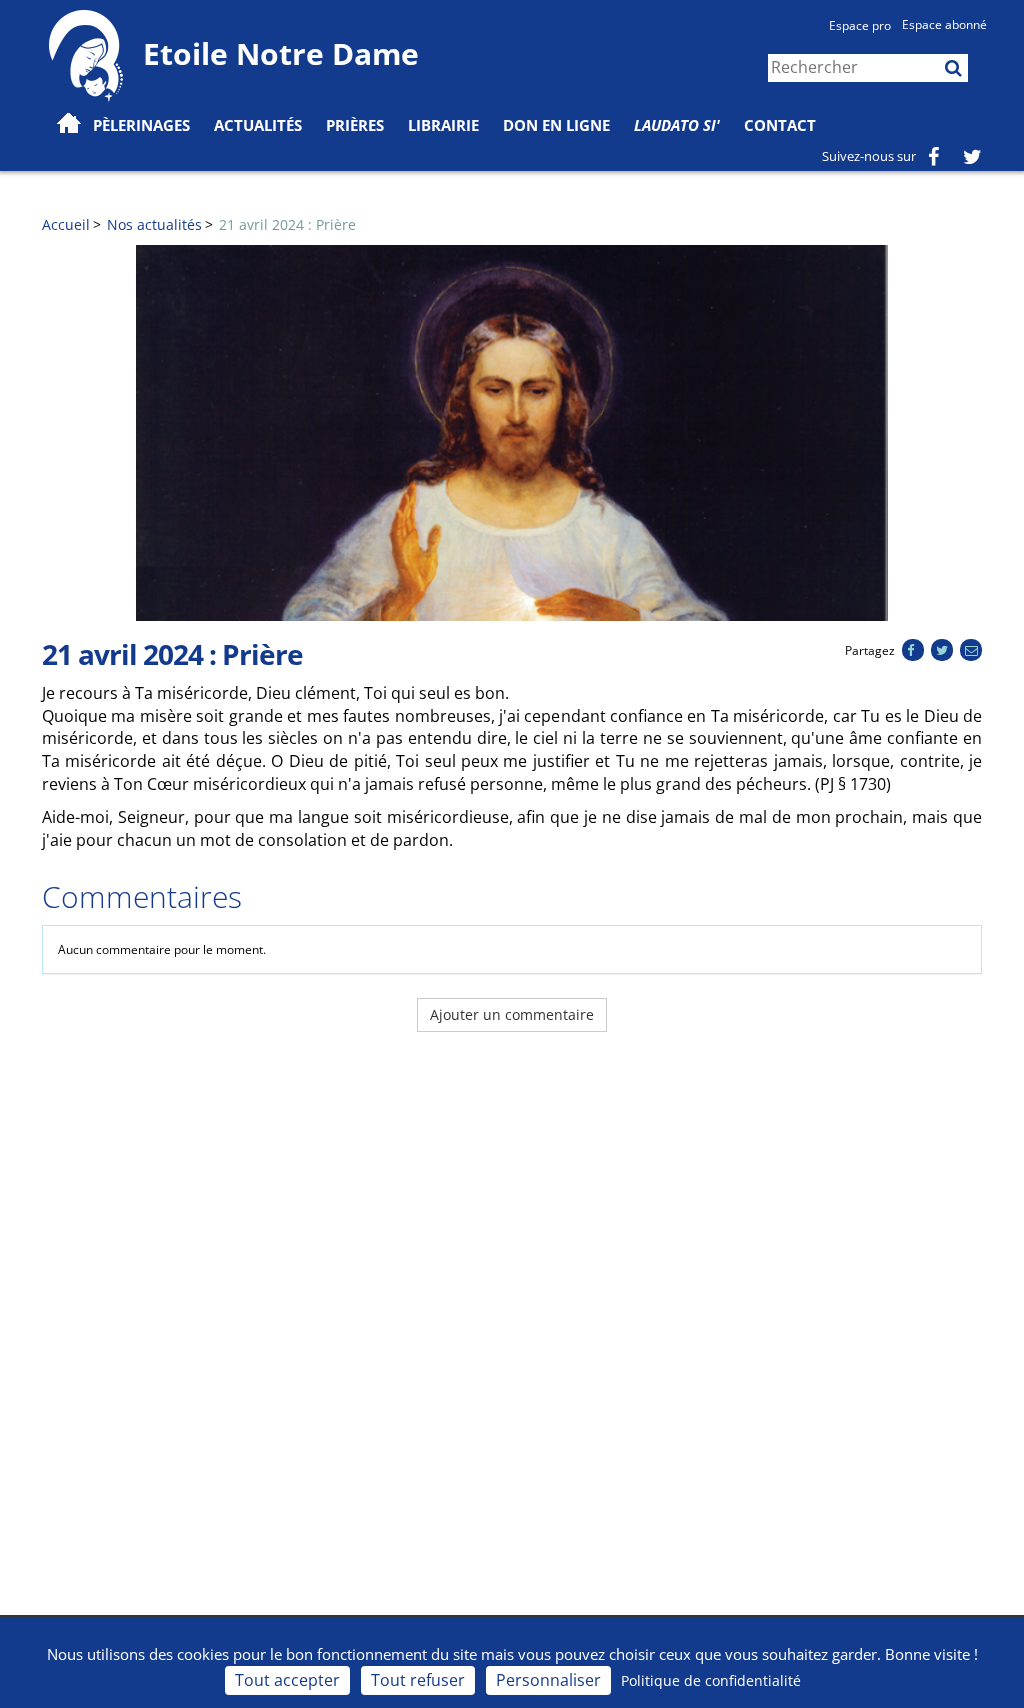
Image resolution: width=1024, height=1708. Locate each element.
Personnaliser (548, 1680)
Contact (780, 125)
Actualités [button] (258, 125)
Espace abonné (944, 24)
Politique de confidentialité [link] (711, 1680)
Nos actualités (154, 224)
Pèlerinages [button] (141, 125)
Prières (355, 125)
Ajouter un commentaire (512, 1014)
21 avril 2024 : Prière (287, 224)
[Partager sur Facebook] (912, 650)
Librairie (443, 125)
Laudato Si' (677, 125)
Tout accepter (287, 1680)
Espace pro (860, 25)
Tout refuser (418, 1680)
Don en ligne (556, 125)
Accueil (66, 224)
